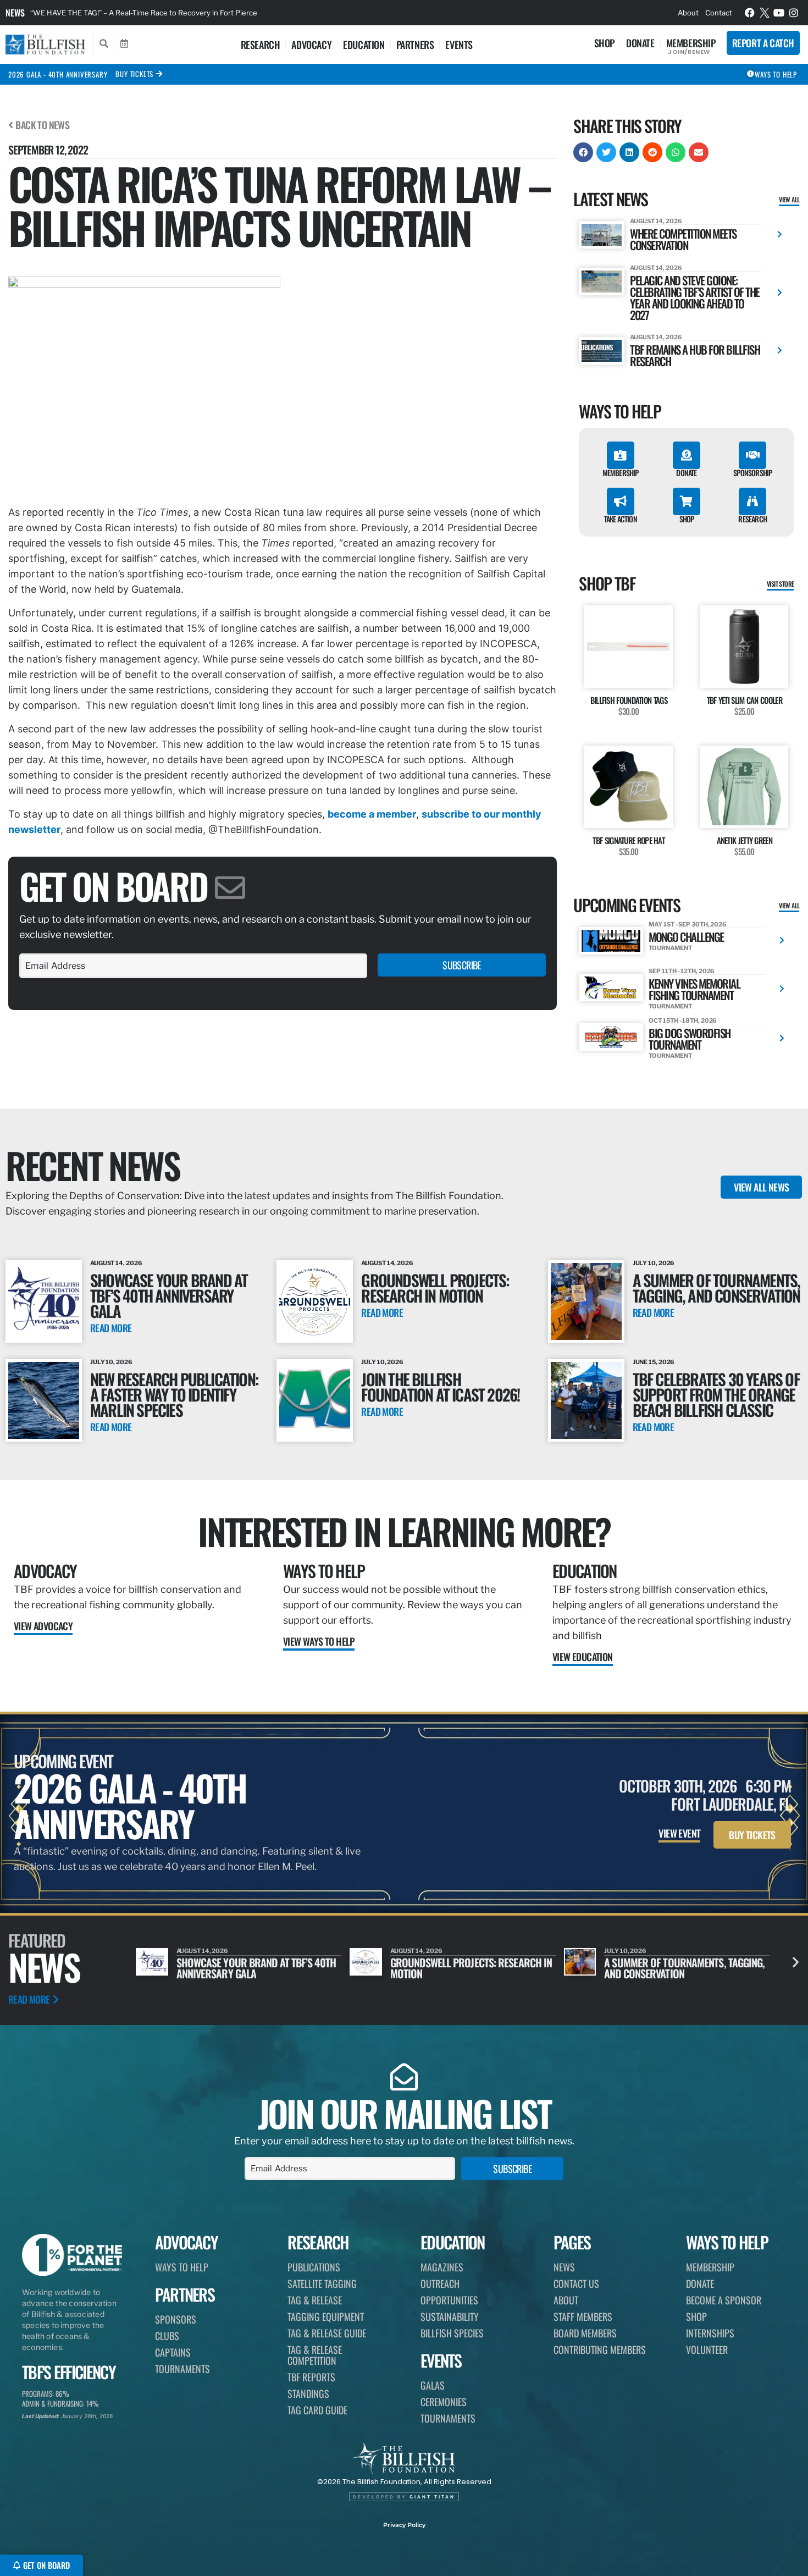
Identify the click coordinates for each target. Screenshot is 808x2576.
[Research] (752, 501)
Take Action (621, 519)
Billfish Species (452, 2333)
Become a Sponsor (724, 2300)
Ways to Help (324, 1571)
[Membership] (621, 455)
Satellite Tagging (322, 2283)
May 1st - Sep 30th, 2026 (688, 924)
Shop (604, 43)
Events (459, 45)
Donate (640, 43)
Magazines (442, 2267)
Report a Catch (763, 43)
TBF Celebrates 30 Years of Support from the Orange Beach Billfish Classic (716, 1394)
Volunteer (707, 2349)
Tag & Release (315, 2300)
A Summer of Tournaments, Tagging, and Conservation (716, 1287)
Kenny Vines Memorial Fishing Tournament (694, 989)
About (688, 13)
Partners (415, 45)
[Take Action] (621, 501)
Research (261, 45)
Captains (173, 2352)
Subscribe (462, 965)
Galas (433, 2385)
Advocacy (311, 45)
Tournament (670, 948)
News (15, 13)
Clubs (167, 2336)
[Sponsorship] (752, 455)
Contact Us (576, 2283)
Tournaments (182, 2369)
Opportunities (449, 2300)
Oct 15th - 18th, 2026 (683, 1021)
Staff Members (583, 2316)
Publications (314, 2267)
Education (364, 45)
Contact (719, 13)
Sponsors (176, 2319)
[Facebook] (750, 13)
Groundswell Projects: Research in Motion (435, 1287)
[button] (583, 152)
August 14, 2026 (656, 221)
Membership (691, 43)
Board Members (585, 2333)
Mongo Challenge (686, 937)
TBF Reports (311, 2377)
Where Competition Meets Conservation (683, 239)
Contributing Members (600, 2349)
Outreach (440, 2283)
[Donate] (687, 455)
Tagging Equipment (326, 2316)
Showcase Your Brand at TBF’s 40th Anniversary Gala (169, 1295)
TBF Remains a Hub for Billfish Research (695, 355)
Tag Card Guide (317, 2410)
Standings (308, 2393)
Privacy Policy (404, 2525)
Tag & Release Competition (315, 2355)
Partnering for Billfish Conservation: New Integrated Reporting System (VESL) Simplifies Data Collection (206, 13)
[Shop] (687, 501)
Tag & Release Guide (327, 2333)
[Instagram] (794, 13)
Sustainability (450, 2316)
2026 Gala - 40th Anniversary (58, 74)
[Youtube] (779, 13)
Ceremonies (444, 2402)
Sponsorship (752, 473)
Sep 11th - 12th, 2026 (682, 971)
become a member (372, 814)
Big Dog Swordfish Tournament (690, 1039)
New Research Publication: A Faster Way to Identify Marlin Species (174, 1394)
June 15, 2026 (654, 1362)
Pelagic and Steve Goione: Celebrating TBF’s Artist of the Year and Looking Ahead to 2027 (695, 297)
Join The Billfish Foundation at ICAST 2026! (440, 1386)
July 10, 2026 (654, 1263)
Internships (710, 2333)
